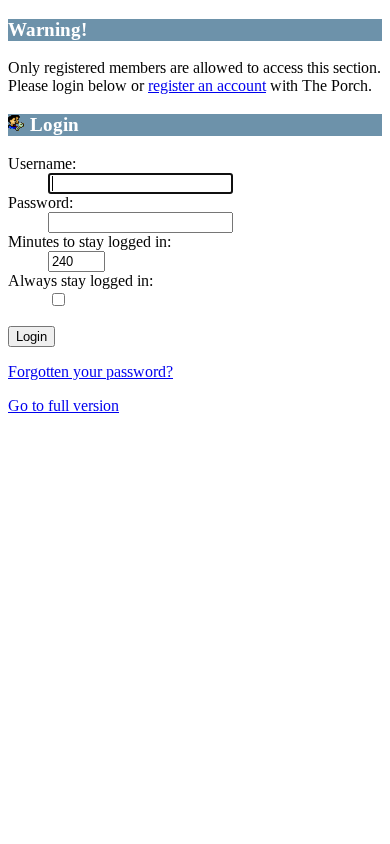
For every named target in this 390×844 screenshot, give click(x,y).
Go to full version (63, 405)
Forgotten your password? (90, 371)
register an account (207, 85)
